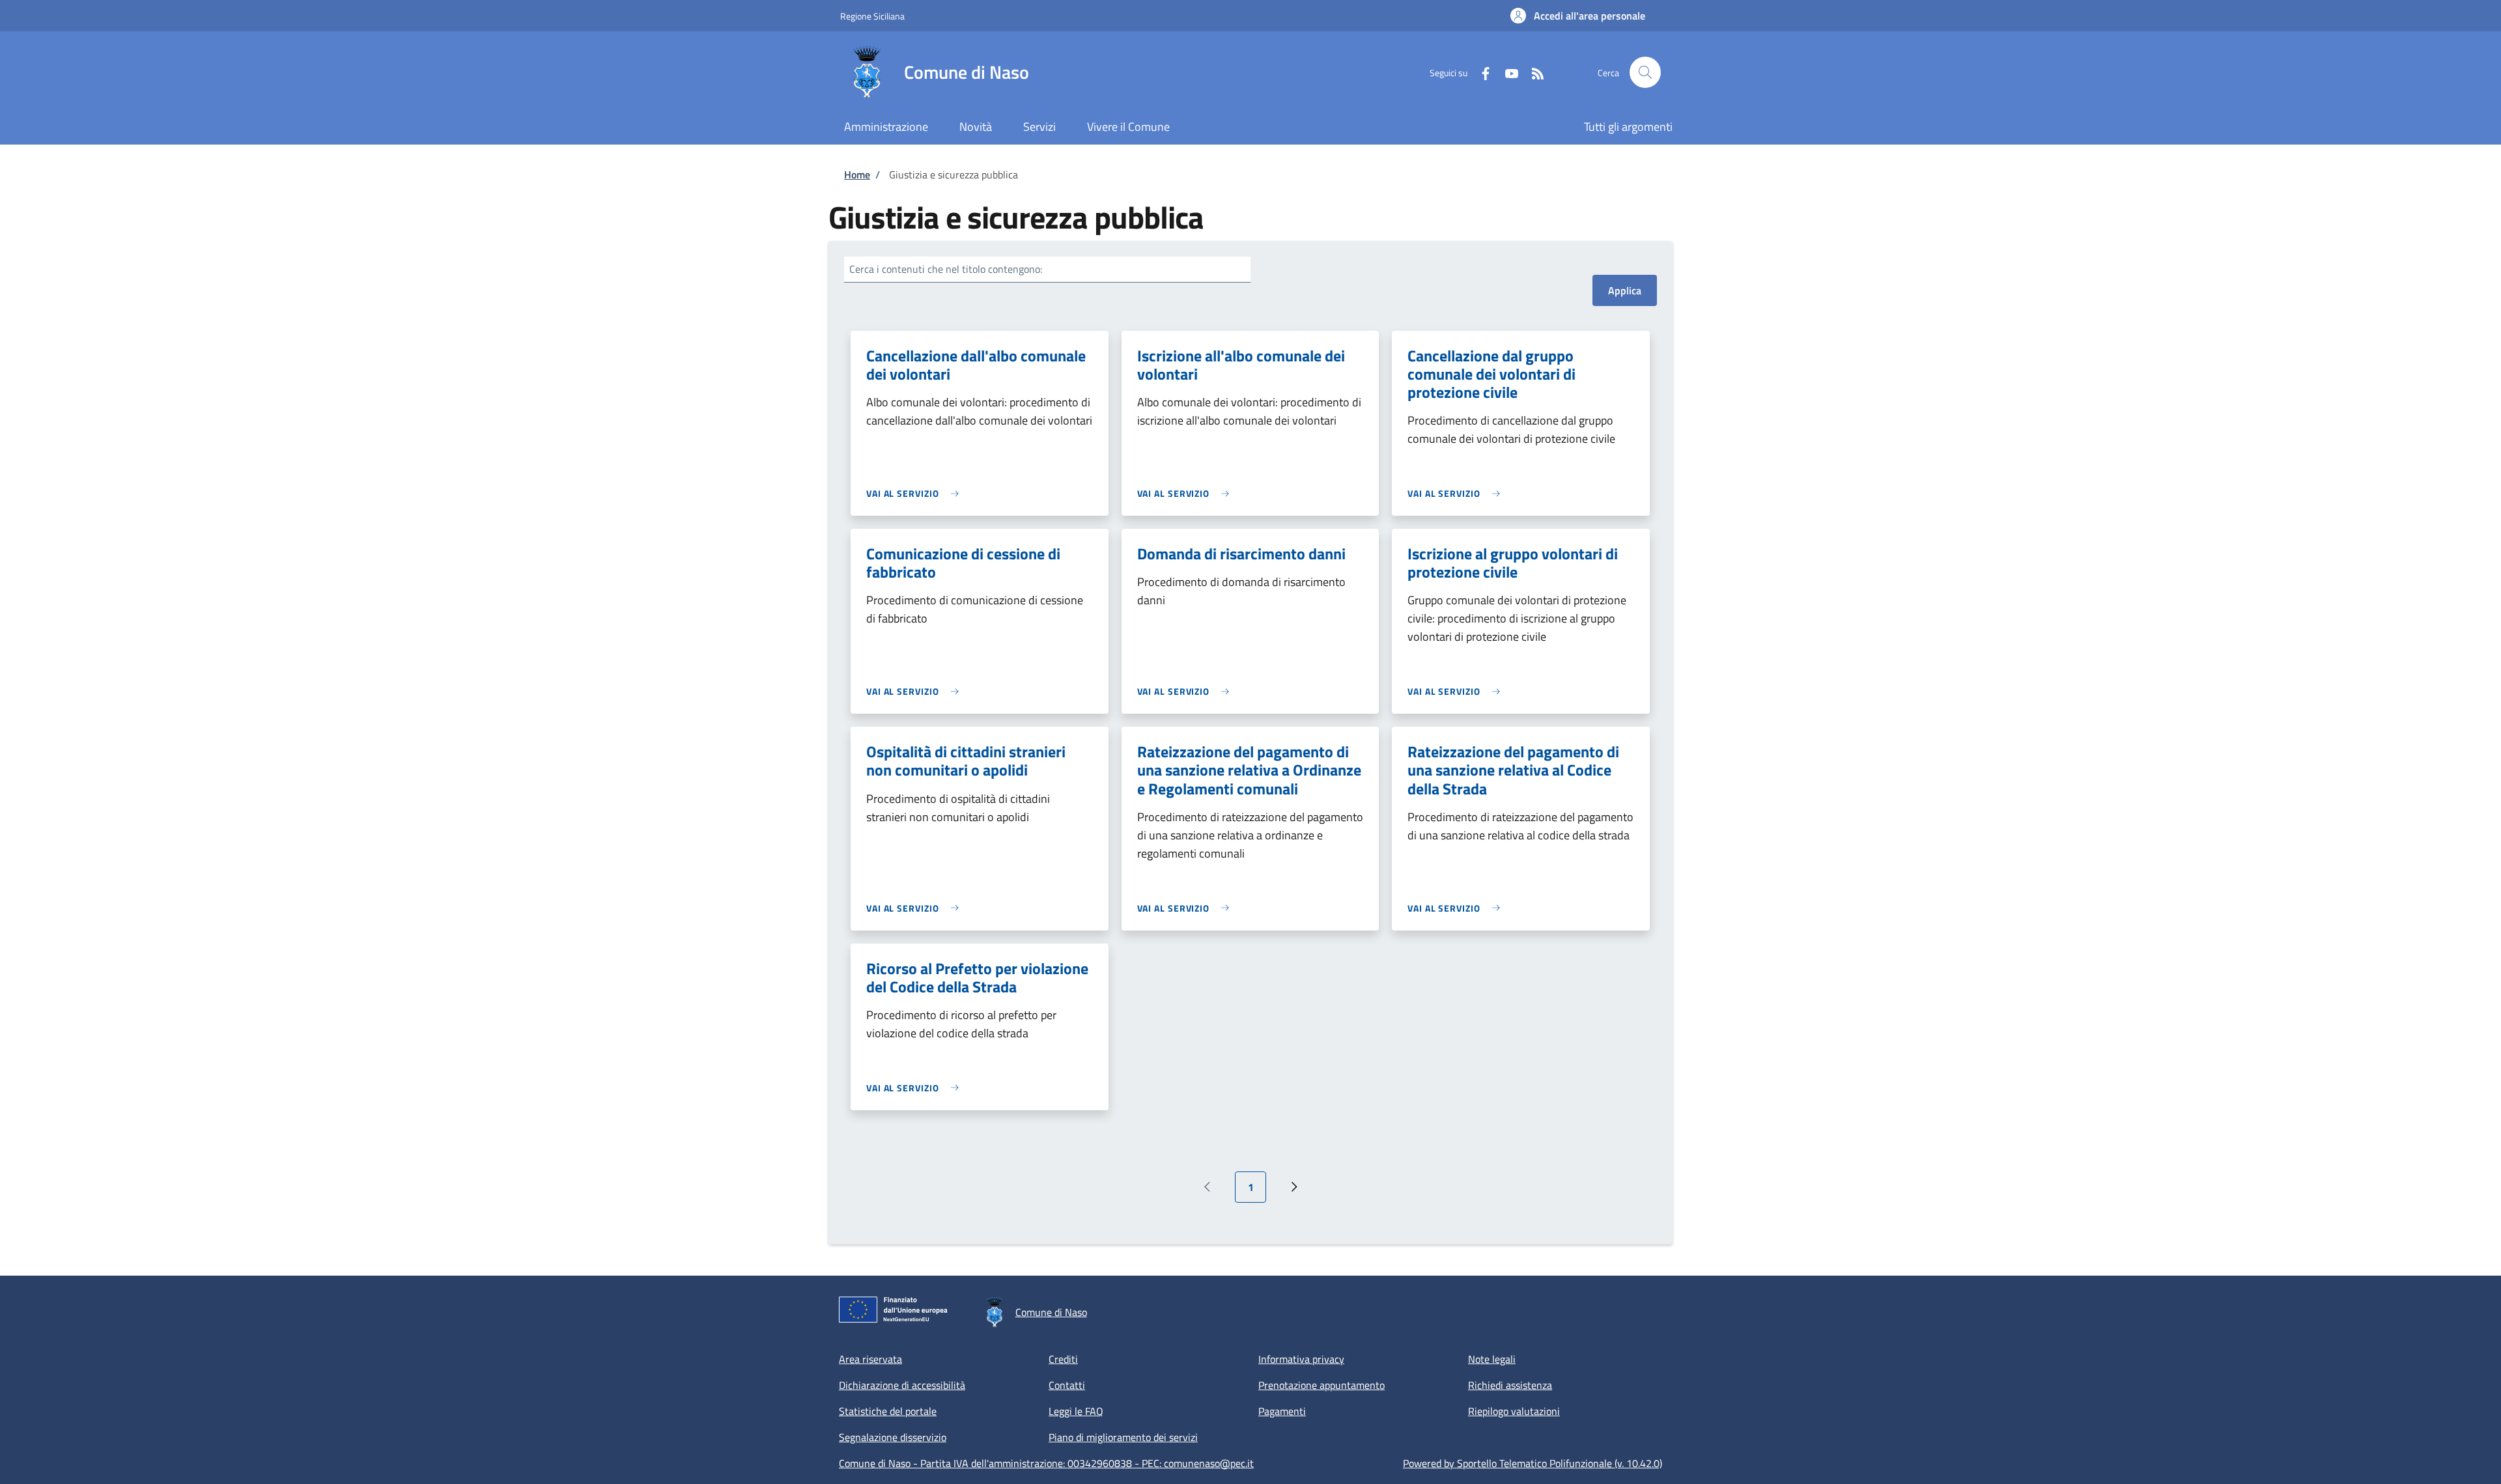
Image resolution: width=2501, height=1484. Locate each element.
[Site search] (1645, 72)
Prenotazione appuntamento (1321, 1385)
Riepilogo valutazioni (1514, 1411)
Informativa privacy (1301, 1359)
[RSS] (1533, 72)
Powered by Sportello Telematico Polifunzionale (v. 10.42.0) (1533, 1463)
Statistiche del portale (888, 1411)
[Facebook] (1480, 72)
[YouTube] (1506, 72)
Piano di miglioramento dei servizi (1123, 1437)
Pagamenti (1282, 1411)
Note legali (1492, 1359)
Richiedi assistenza (1510, 1385)
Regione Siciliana (872, 16)
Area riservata (870, 1359)
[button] (1578, 16)
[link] (916, 493)
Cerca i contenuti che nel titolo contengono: (946, 269)
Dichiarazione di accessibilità (902, 1385)
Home (857, 175)
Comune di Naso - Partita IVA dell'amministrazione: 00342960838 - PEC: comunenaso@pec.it (1046, 1463)
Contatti (1067, 1385)
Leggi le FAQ (1076, 1411)
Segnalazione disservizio (893, 1437)
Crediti (1063, 1359)
